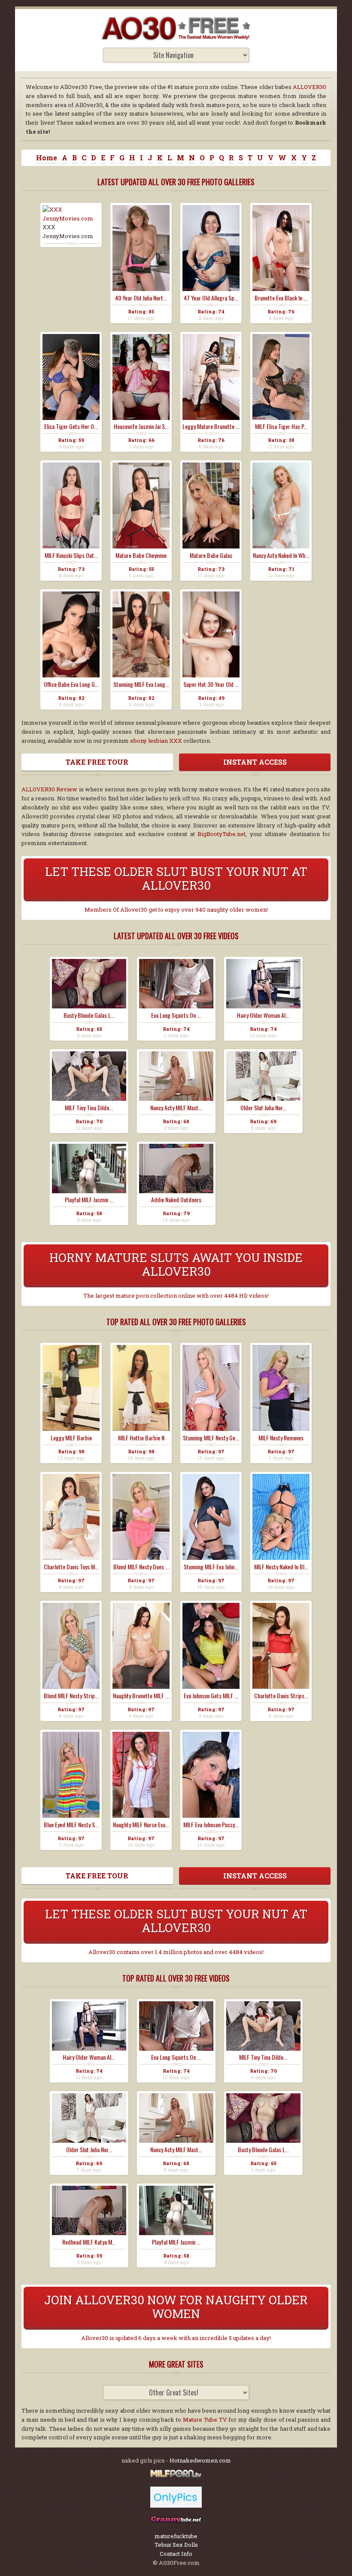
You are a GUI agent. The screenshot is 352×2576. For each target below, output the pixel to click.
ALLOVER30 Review (49, 789)
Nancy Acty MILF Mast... (176, 1108)
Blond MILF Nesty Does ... (141, 1567)
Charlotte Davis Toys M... (71, 1567)
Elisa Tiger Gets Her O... (71, 426)
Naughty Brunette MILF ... (141, 1696)
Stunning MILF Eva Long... (141, 684)
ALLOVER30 (310, 87)
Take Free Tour (97, 762)
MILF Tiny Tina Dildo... (89, 1108)
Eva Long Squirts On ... (176, 1015)
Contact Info (176, 2554)
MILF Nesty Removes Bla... (281, 1438)
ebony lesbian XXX (156, 741)
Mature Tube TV (205, 2420)
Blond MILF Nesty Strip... (71, 1696)
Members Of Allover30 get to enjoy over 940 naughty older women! (176, 910)
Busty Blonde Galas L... (89, 1015)
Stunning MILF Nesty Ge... (211, 1438)
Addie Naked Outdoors (176, 1200)
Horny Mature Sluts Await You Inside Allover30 (176, 1264)
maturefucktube (176, 2536)
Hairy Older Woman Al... (263, 1015)
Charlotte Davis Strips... (281, 1696)
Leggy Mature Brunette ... (211, 426)
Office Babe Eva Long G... (71, 684)
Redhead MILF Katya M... (89, 2242)
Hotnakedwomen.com (200, 2460)
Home (47, 158)
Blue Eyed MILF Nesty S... (71, 1825)
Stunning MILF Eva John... (211, 1567)
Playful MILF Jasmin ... (89, 1200)
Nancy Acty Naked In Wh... (281, 555)
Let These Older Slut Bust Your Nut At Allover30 (176, 878)
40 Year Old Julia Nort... (141, 298)
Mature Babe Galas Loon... (211, 555)
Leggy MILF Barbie (71, 1438)
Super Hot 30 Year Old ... (211, 684)
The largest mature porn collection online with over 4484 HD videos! (176, 1296)
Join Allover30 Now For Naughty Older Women (176, 2307)
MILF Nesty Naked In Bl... (281, 1567)
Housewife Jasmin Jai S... (141, 426)
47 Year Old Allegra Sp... (211, 298)
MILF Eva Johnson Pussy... (211, 1825)
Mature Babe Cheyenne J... (141, 555)
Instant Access (255, 762)
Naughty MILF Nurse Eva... (141, 1825)
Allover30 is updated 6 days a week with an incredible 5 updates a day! (176, 2338)
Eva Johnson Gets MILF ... (211, 1696)
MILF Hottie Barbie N (141, 1438)
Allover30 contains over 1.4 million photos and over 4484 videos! (176, 1952)
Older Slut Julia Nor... (263, 1108)
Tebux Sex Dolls (176, 2545)
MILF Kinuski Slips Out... (71, 555)
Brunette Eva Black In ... (281, 298)
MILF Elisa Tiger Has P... (281, 426)
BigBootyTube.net (222, 834)
